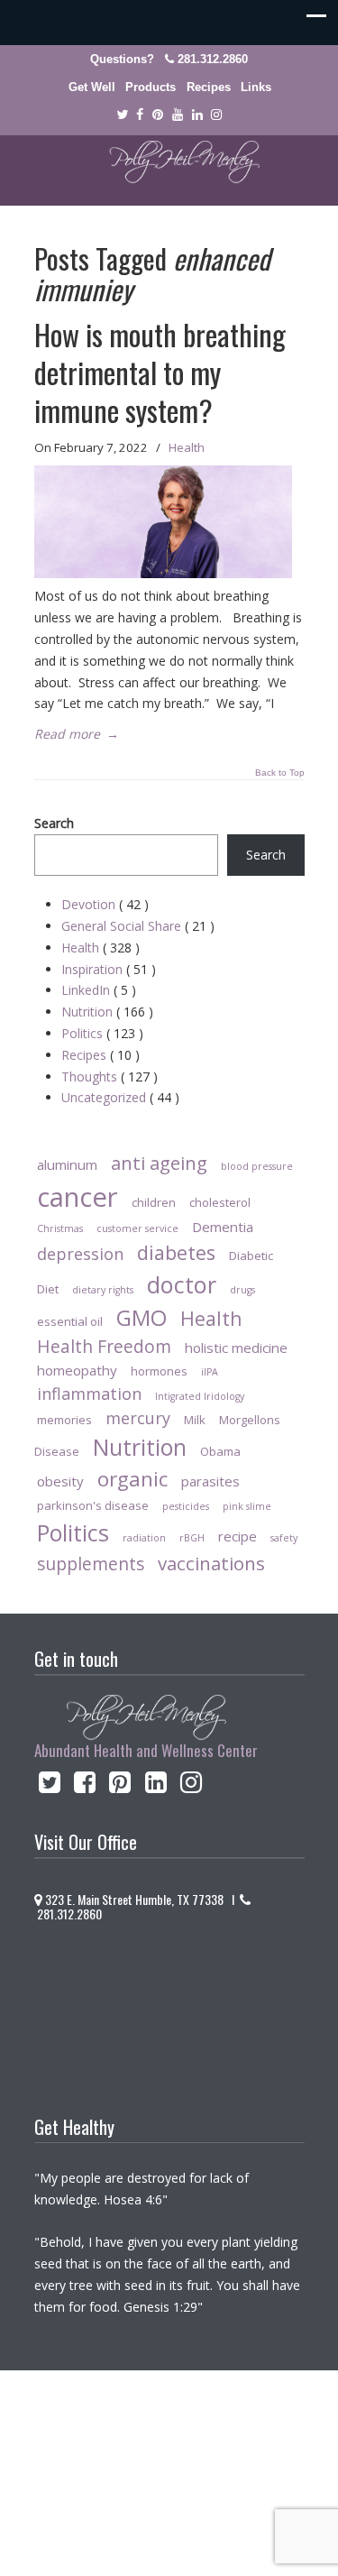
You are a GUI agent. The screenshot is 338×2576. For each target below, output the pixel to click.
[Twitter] (122, 115)
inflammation (89, 1394)
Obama (220, 1451)
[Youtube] (178, 115)
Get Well (92, 87)
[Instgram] (216, 115)
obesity (60, 1481)
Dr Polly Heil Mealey (169, 162)
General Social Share (138, 926)
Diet (48, 1289)
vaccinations (211, 1563)
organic (132, 1479)
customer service (137, 1228)
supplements (91, 1564)
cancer (78, 1197)
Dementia (223, 1227)
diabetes (176, 1252)
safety (284, 1538)
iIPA (210, 1372)
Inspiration (109, 969)
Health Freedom (104, 1346)
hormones (159, 1371)
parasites (210, 1481)
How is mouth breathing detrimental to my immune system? (160, 372)
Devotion (105, 904)
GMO (142, 1317)
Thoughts (110, 1076)
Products (151, 87)
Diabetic (251, 1256)
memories (64, 1420)
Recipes (209, 87)
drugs (242, 1290)
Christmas (60, 1228)
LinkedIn (99, 990)
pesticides (186, 1506)
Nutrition (107, 1012)
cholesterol (220, 1202)
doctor (182, 1284)
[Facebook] (141, 115)
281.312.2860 (213, 59)
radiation (144, 1538)
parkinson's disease (93, 1505)
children (154, 1202)
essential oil (70, 1321)
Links (256, 87)
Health (187, 447)
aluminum (67, 1164)
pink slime (247, 1506)
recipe (238, 1536)
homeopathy (77, 1370)
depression (80, 1254)
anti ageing (159, 1163)
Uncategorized (120, 1097)
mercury (138, 1418)
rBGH (192, 1538)
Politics (102, 1033)
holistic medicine (236, 1348)
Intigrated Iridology (200, 1396)
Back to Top (280, 773)
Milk (195, 1420)
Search (54, 823)
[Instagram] (191, 1786)
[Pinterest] (158, 115)
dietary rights (103, 1290)
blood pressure (257, 1166)
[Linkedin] (197, 115)
